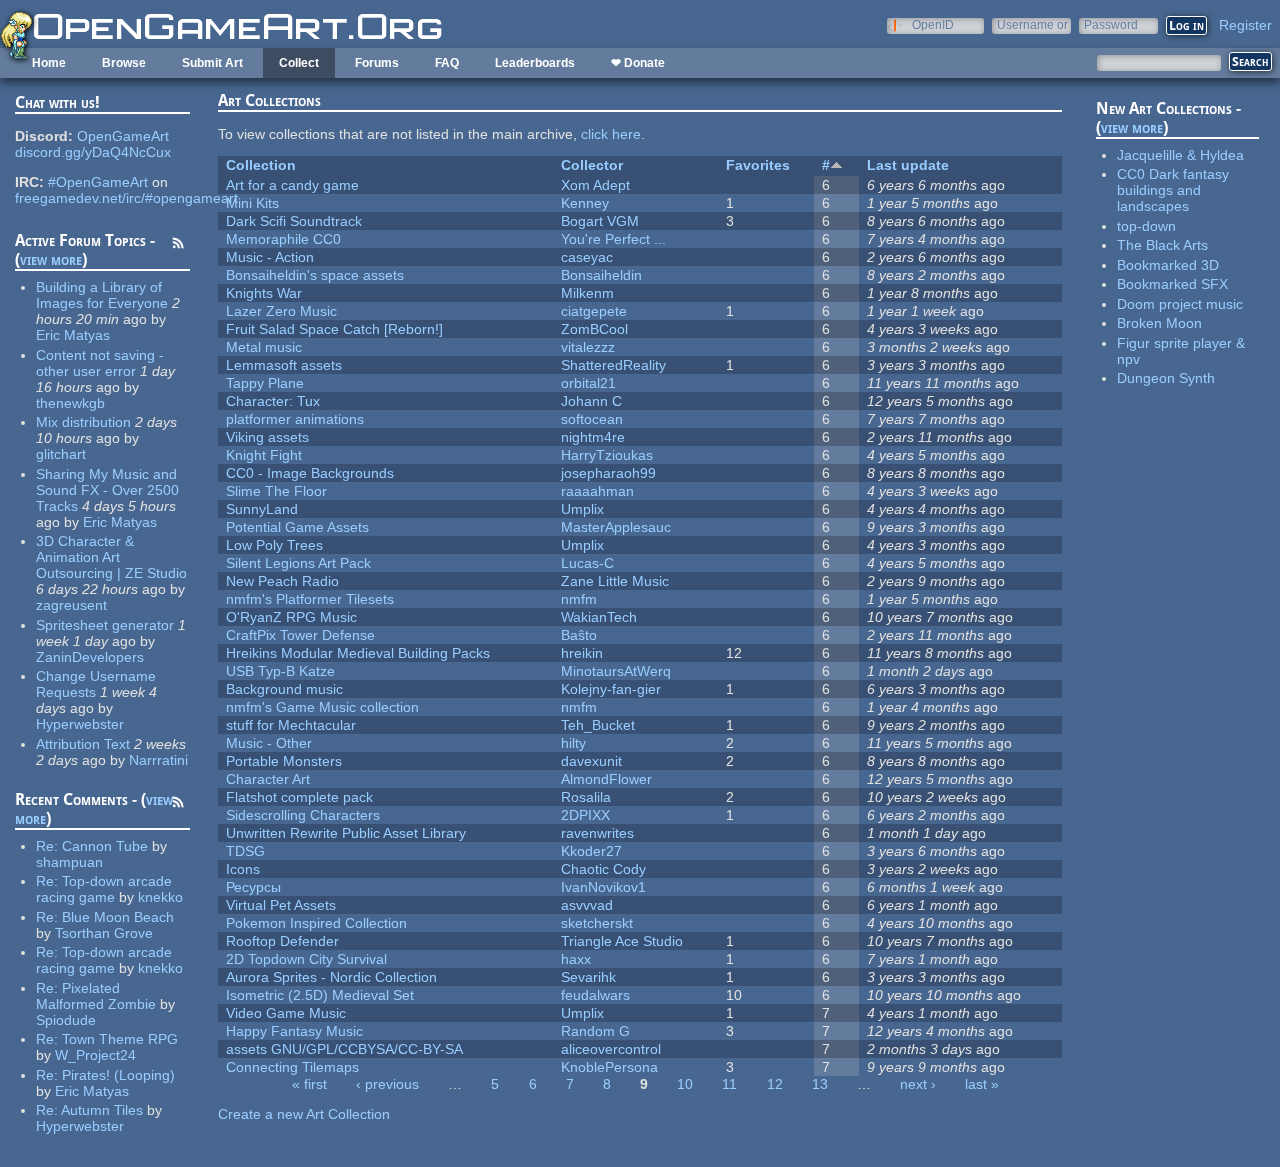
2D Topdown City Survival (306, 959)
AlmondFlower (606, 779)
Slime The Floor (276, 491)
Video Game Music (286, 1013)
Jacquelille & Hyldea (1180, 155)
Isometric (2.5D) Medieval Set (320, 995)
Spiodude (66, 1020)
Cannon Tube (105, 846)
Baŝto (579, 635)
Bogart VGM (600, 221)
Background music (284, 689)
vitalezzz (588, 347)
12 (775, 1084)
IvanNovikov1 (603, 887)
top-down (1146, 226)
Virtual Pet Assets (281, 905)
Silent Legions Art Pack (298, 563)
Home (49, 63)
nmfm (579, 599)
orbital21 (588, 383)
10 (685, 1084)
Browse (124, 63)
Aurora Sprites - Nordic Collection (331, 977)
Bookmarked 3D (1168, 265)
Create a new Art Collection (304, 1114)
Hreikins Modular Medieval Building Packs (358, 653)
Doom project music (1180, 304)
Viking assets (267, 437)
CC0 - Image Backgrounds (310, 473)
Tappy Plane (265, 383)
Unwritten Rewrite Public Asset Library (346, 833)
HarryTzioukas (607, 455)
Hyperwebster (80, 724)
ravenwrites (597, 833)
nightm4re (593, 437)
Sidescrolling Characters (303, 815)
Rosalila (586, 797)
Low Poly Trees (274, 545)
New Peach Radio (282, 581)
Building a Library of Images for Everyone (102, 295)
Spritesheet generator (105, 625)
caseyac (587, 257)
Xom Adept (595, 185)
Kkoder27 (591, 851)
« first (309, 1084)
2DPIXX (585, 815)
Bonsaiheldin (601, 275)
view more (51, 259)
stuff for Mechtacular (291, 725)
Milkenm (587, 293)
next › (918, 1084)
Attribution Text (83, 744)
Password (1111, 24)
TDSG (245, 851)
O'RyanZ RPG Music (291, 617)
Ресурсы (253, 887)
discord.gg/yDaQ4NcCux (93, 152)
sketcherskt (597, 923)
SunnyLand (262, 509)
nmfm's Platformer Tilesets (310, 599)
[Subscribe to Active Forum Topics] (178, 246)
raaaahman (597, 491)
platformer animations (295, 419)
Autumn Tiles (102, 1110)
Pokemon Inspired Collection (316, 923)
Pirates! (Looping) (118, 1075)
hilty (573, 743)
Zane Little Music (615, 581)
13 (820, 1084)
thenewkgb (70, 403)
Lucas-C (587, 563)
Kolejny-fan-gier (611, 689)
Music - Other (269, 743)
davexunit (591, 761)
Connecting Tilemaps (292, 1067)
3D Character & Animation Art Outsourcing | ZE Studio (111, 557)
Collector (592, 165)
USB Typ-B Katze (280, 671)
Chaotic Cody (603, 869)
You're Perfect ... (613, 239)
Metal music (264, 347)
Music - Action (270, 257)
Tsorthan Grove (104, 933)
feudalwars (595, 995)
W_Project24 (95, 1055)
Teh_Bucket (598, 725)
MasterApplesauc (616, 527)
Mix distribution (83, 422)
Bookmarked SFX (1172, 284)
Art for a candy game (292, 185)
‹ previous (387, 1084)
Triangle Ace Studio (622, 941)
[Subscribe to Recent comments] (178, 805)
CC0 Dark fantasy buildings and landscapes (1173, 190)
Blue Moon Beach (118, 917)
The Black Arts (1162, 245)
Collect (299, 63)
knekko (160, 897)
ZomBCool (594, 329)
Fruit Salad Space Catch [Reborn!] (334, 329)
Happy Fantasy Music (294, 1031)
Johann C (591, 401)
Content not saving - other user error (100, 363)
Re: (49, 846)
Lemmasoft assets (284, 365)
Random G (595, 1031)
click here (611, 134)
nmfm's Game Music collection (322, 707)
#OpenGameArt (98, 182)
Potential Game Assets (297, 527)
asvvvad (587, 905)
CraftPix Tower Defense (300, 635)
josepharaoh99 (608, 473)
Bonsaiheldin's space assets (315, 275)
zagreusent (71, 605)
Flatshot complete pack (299, 797)
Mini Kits (252, 203)
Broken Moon (1159, 323)
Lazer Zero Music (281, 311)
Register (1245, 25)
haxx (576, 959)
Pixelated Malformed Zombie (96, 996)
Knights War (264, 293)
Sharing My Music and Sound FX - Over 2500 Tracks (107, 490)
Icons (243, 869)
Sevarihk (588, 977)
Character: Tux (273, 401)
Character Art (268, 779)
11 (729, 1084)
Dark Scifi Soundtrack (294, 221)
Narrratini (158, 760)
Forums (377, 63)
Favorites (758, 165)
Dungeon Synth (1166, 378)
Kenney (585, 203)
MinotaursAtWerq (616, 671)
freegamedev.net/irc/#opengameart (126, 198)
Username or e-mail (1032, 24)
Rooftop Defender (282, 941)
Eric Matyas (73, 335)
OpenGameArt (123, 136)
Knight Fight (264, 455)
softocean (592, 419)
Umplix (582, 509)
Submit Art (212, 63)
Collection (261, 165)
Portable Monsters (284, 761)
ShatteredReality (613, 365)
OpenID (933, 24)
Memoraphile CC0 (283, 239)
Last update (908, 165)
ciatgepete (594, 311)
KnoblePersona (609, 1067)
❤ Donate (638, 63)
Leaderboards (535, 63)
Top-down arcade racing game (104, 889)
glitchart (61, 454)
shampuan (69, 862)
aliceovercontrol (611, 1049)
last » (982, 1084)
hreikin (582, 653)
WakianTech (599, 617)
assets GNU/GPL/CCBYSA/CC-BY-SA (344, 1049)
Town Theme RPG (120, 1039)
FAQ (447, 63)
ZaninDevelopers (90, 657)
